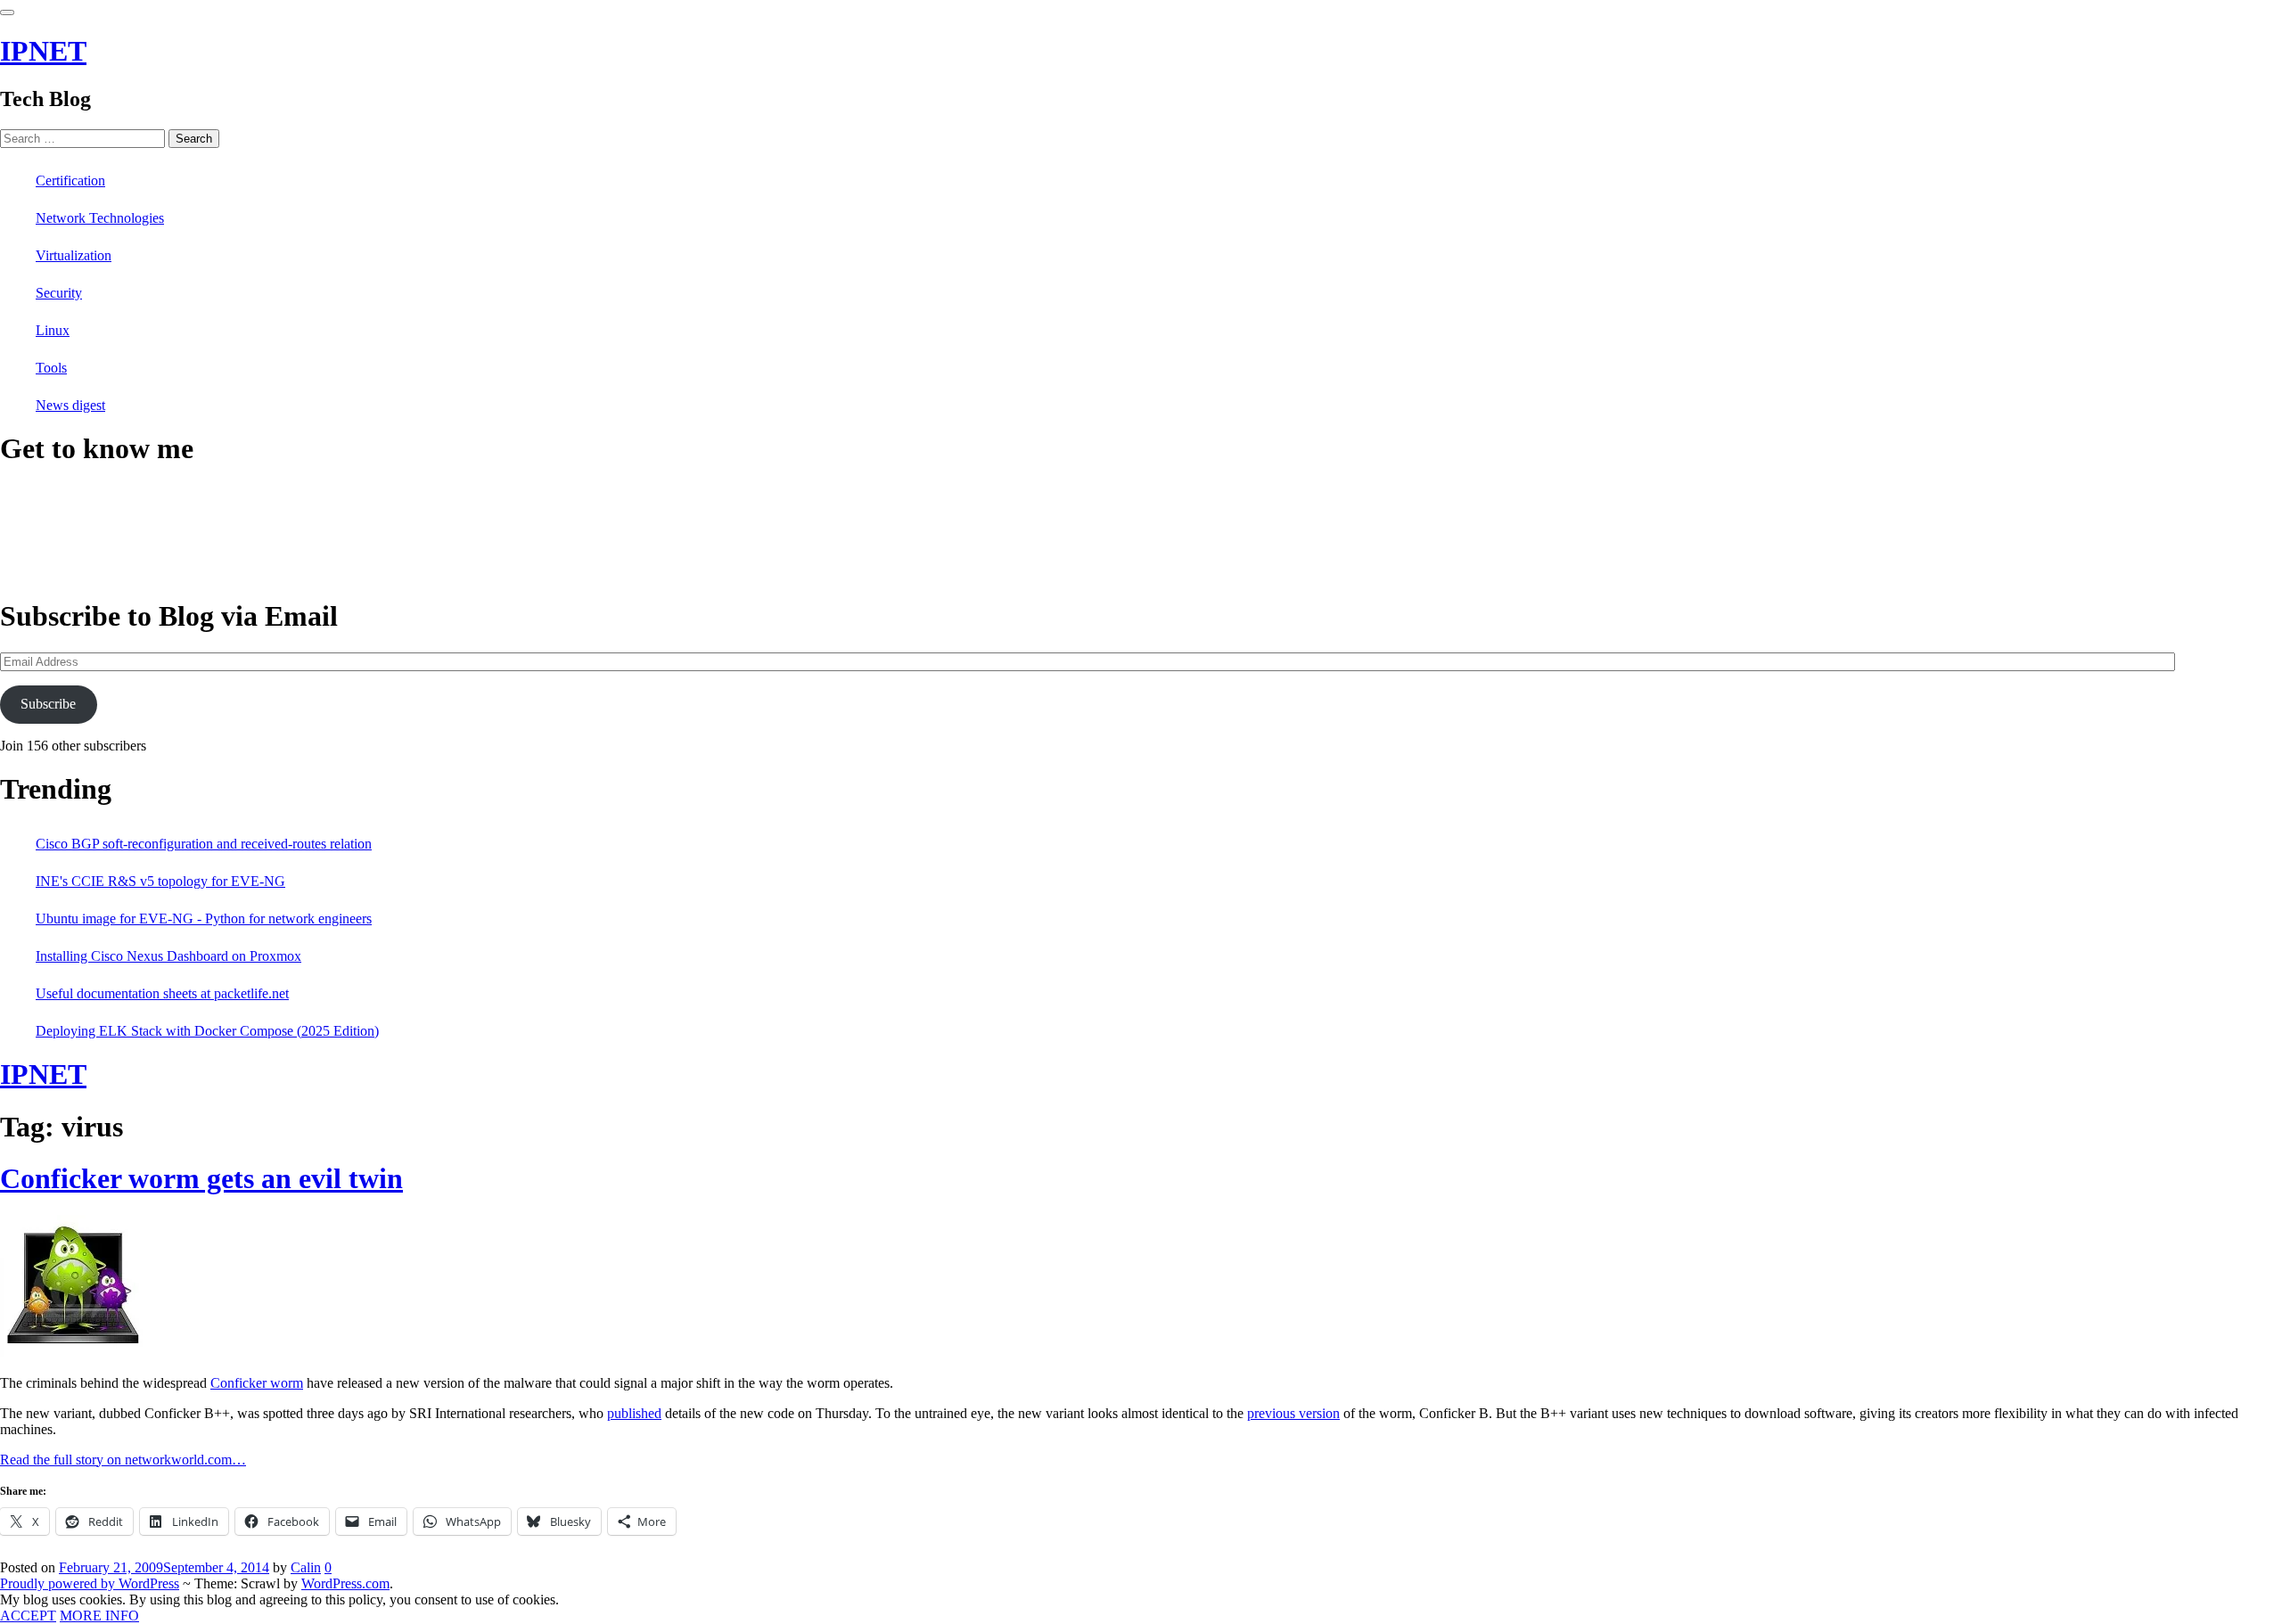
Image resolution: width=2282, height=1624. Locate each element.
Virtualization (74, 255)
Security (59, 293)
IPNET (43, 51)
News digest (70, 405)
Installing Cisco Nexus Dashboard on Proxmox (168, 956)
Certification (70, 180)
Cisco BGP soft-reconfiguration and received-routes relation (204, 844)
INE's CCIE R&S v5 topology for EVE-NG (160, 881)
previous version (1293, 1413)
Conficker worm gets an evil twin (201, 1178)
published (634, 1413)
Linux (53, 330)
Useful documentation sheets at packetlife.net (162, 993)
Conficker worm (257, 1383)
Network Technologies (100, 218)
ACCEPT (28, 1616)
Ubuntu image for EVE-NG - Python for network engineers (204, 919)
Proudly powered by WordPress (90, 1583)
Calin (306, 1567)
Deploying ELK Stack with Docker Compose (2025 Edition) (207, 1031)
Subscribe (48, 704)
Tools (51, 368)
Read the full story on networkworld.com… (123, 1460)
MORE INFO (99, 1616)
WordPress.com (345, 1583)
